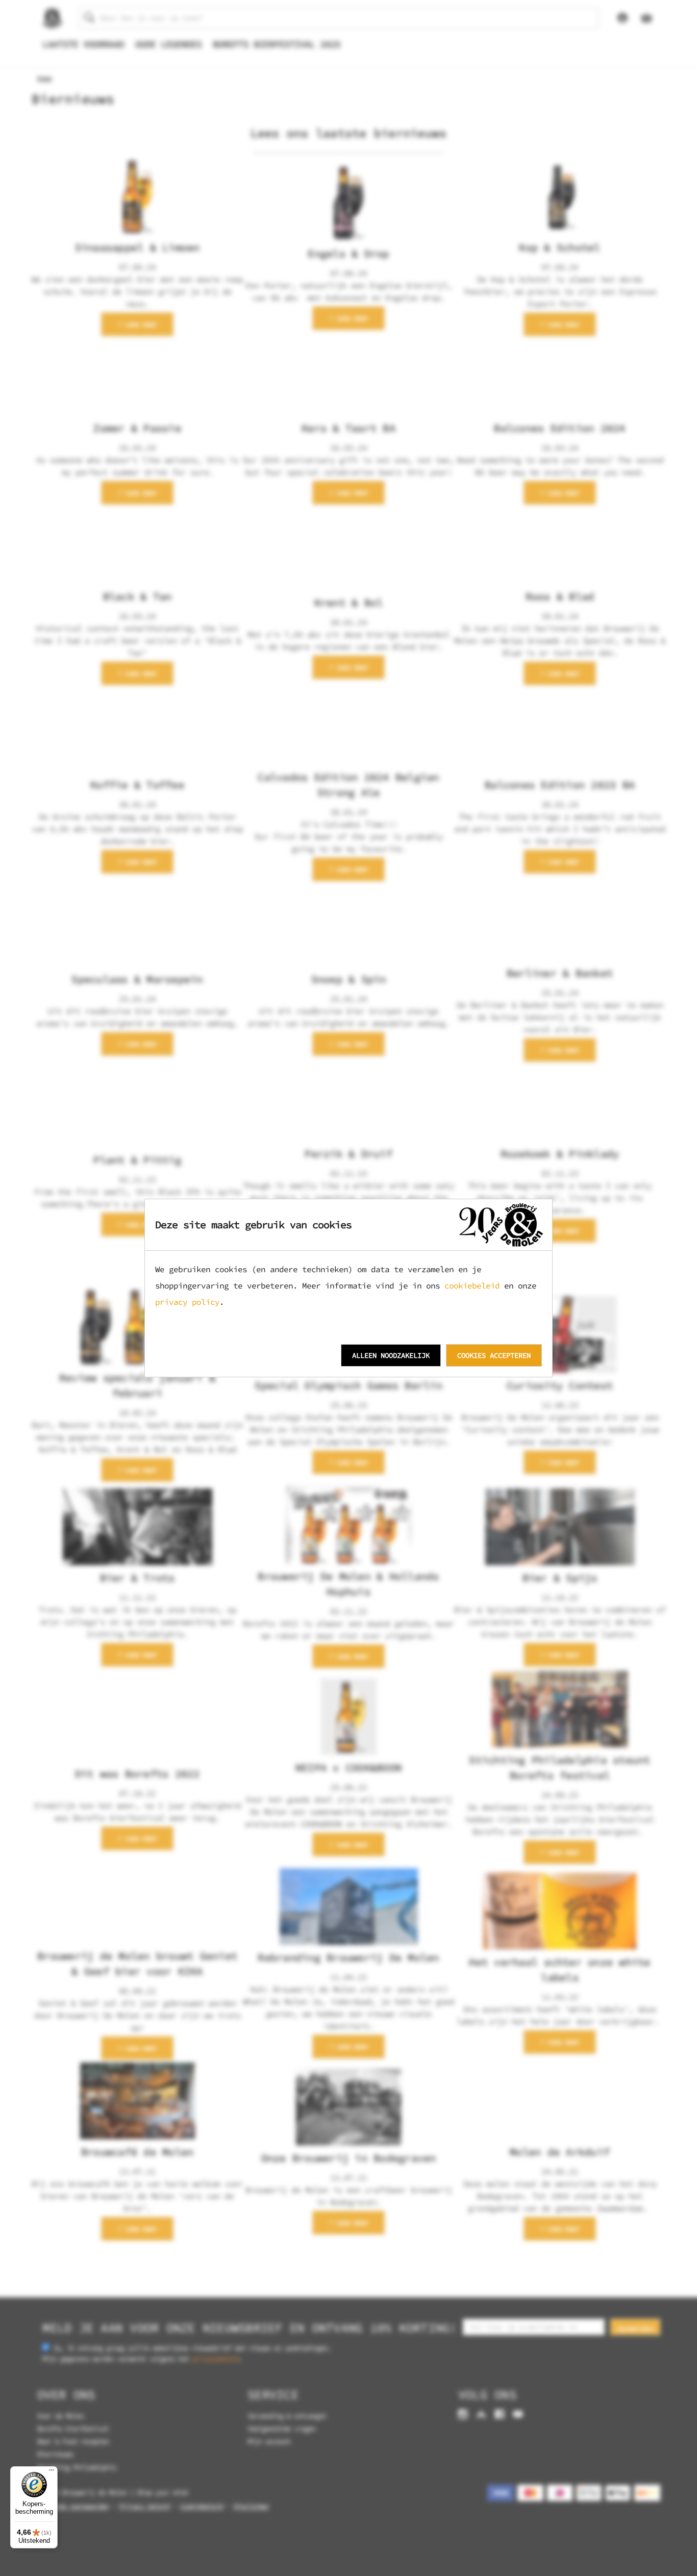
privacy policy (187, 1302)
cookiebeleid (472, 1285)
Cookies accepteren (494, 1355)
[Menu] (52, 2472)
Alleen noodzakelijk (391, 1355)
